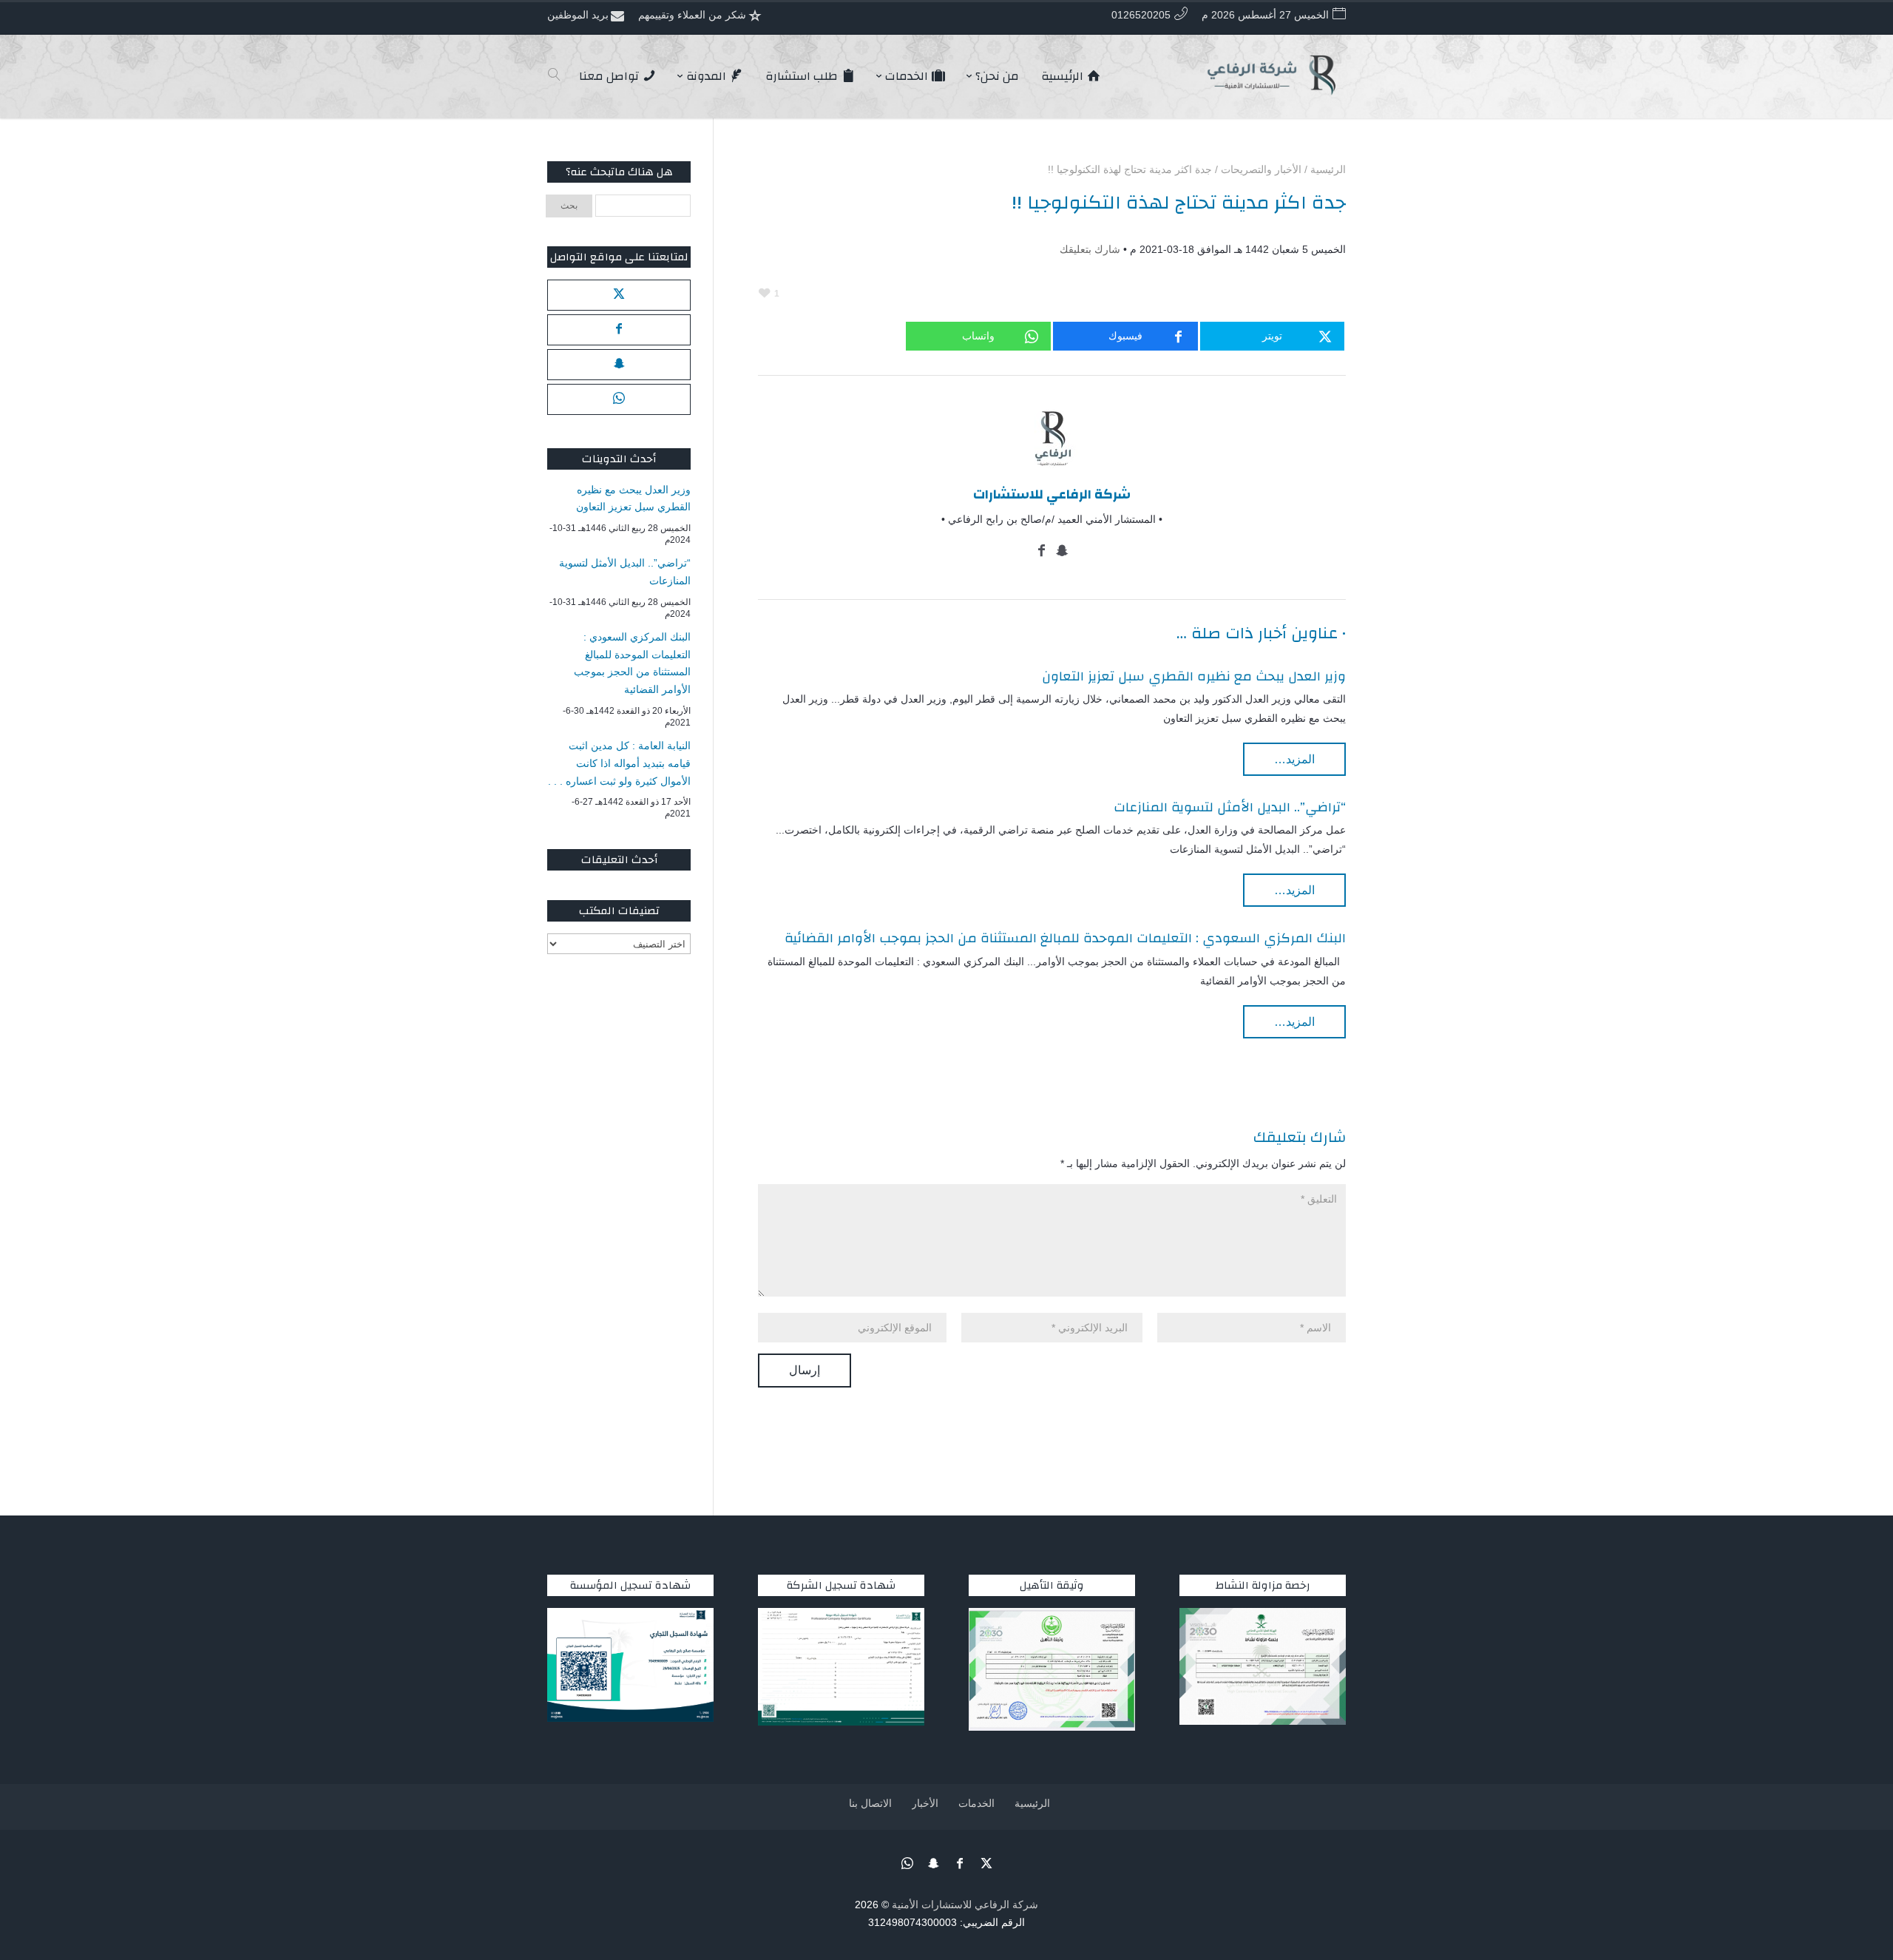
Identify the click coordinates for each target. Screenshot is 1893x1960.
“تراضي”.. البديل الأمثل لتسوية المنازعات (1230, 807)
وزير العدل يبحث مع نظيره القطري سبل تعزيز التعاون (1194, 676)
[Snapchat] (1062, 552)
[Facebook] (1042, 552)
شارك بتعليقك (1090, 249)
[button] (1856, 1861)
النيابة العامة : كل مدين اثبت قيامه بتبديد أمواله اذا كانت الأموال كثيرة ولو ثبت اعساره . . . (619, 763)
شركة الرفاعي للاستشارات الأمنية (965, 1905)
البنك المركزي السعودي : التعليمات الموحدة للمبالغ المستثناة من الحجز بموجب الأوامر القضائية (1065, 938)
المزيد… (1294, 759)
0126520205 (1141, 15)
